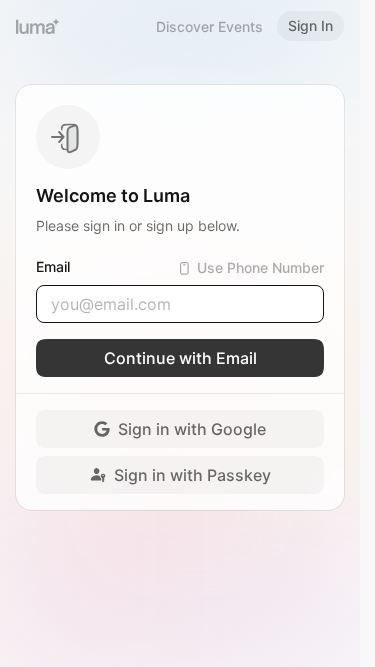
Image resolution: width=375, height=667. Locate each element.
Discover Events (209, 26)
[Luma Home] (38, 26)
